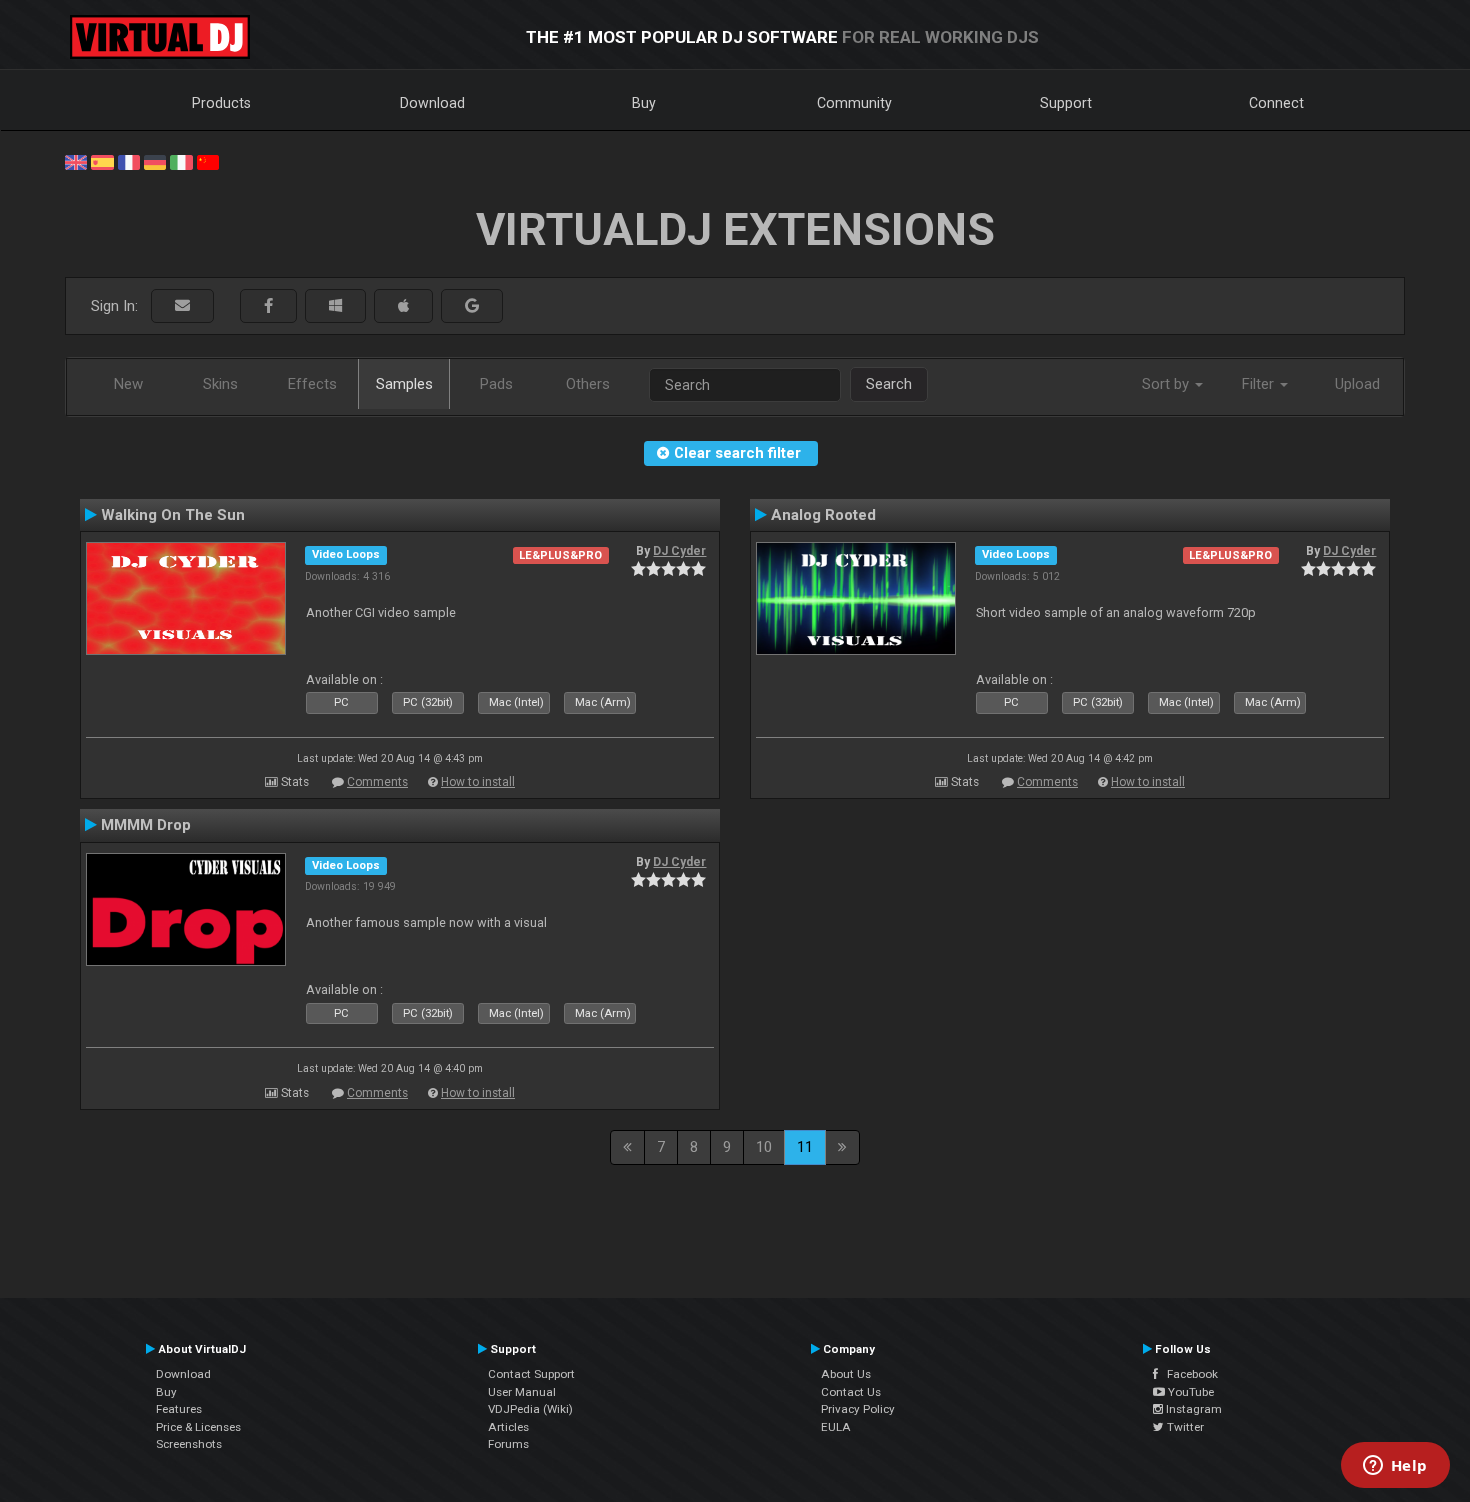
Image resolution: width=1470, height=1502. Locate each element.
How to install (478, 782)
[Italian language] (181, 161)
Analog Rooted (823, 515)
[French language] (129, 161)
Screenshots (189, 1444)
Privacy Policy (858, 1409)
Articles (508, 1427)
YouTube (1189, 1392)
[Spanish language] (102, 161)
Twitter (1184, 1427)
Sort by (1167, 384)
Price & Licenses (198, 1427)
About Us (846, 1374)
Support (1066, 103)
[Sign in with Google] (472, 306)
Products (221, 103)
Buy (644, 103)
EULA (836, 1427)
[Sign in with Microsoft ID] (335, 306)
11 (805, 1147)
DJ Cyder (679, 551)
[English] (76, 161)
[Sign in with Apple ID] (403, 306)
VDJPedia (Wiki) (530, 1409)
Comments (377, 782)
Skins (220, 384)
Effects (312, 384)
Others (588, 384)
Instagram (1192, 1409)
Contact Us (851, 1392)
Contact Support (531, 1374)
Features (179, 1409)
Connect (1276, 103)
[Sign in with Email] (182, 306)
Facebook (1188, 1374)
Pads (496, 384)
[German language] (155, 161)
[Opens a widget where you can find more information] (1395, 1467)
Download (432, 103)
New (128, 384)
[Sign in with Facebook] (268, 306)
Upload (1357, 384)
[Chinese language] (208, 161)
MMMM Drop (146, 825)
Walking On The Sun (173, 515)
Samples (404, 384)
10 (764, 1147)
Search (889, 384)
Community (854, 103)
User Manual (522, 1392)
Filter (1260, 384)
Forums (508, 1444)
